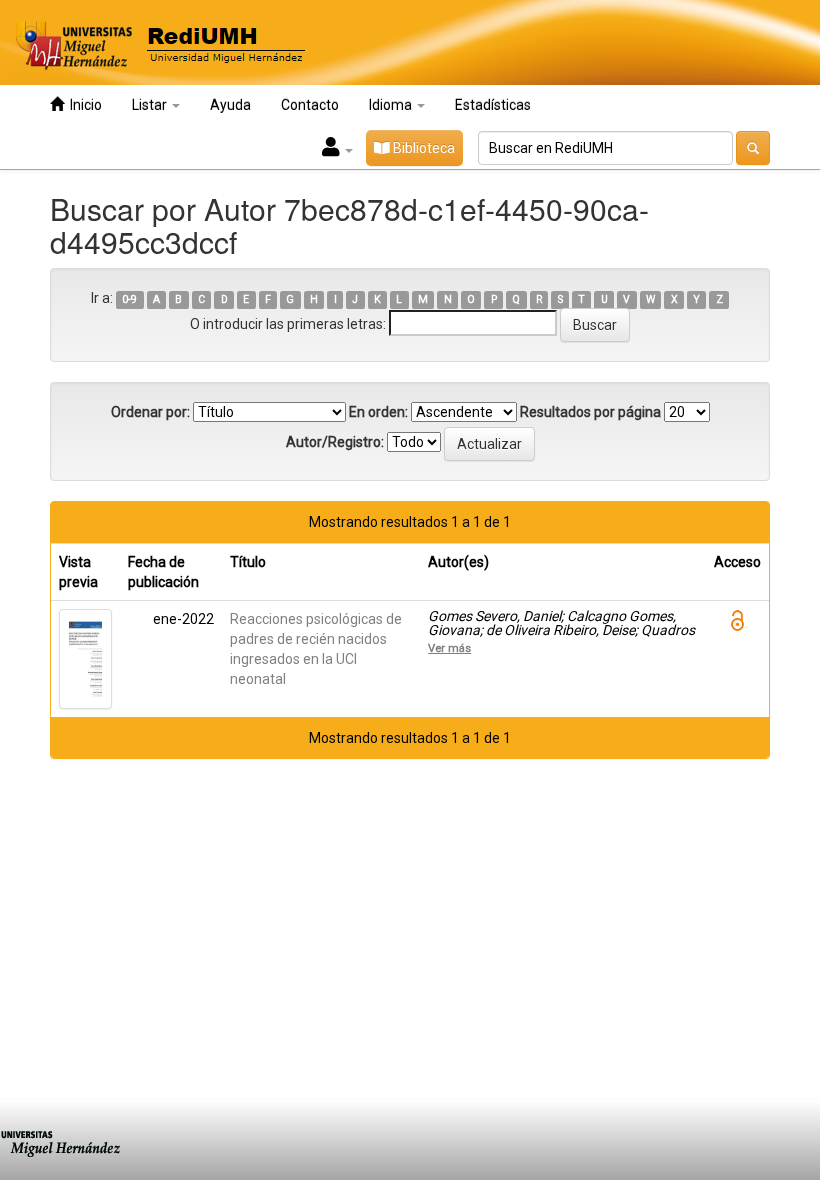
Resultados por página (590, 412)
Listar (151, 105)
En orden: (378, 412)
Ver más (449, 648)
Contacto (310, 105)
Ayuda (230, 105)
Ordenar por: (150, 412)
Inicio (83, 105)
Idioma (392, 105)
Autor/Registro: (335, 442)
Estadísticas (493, 105)
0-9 (129, 299)
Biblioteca (422, 148)
